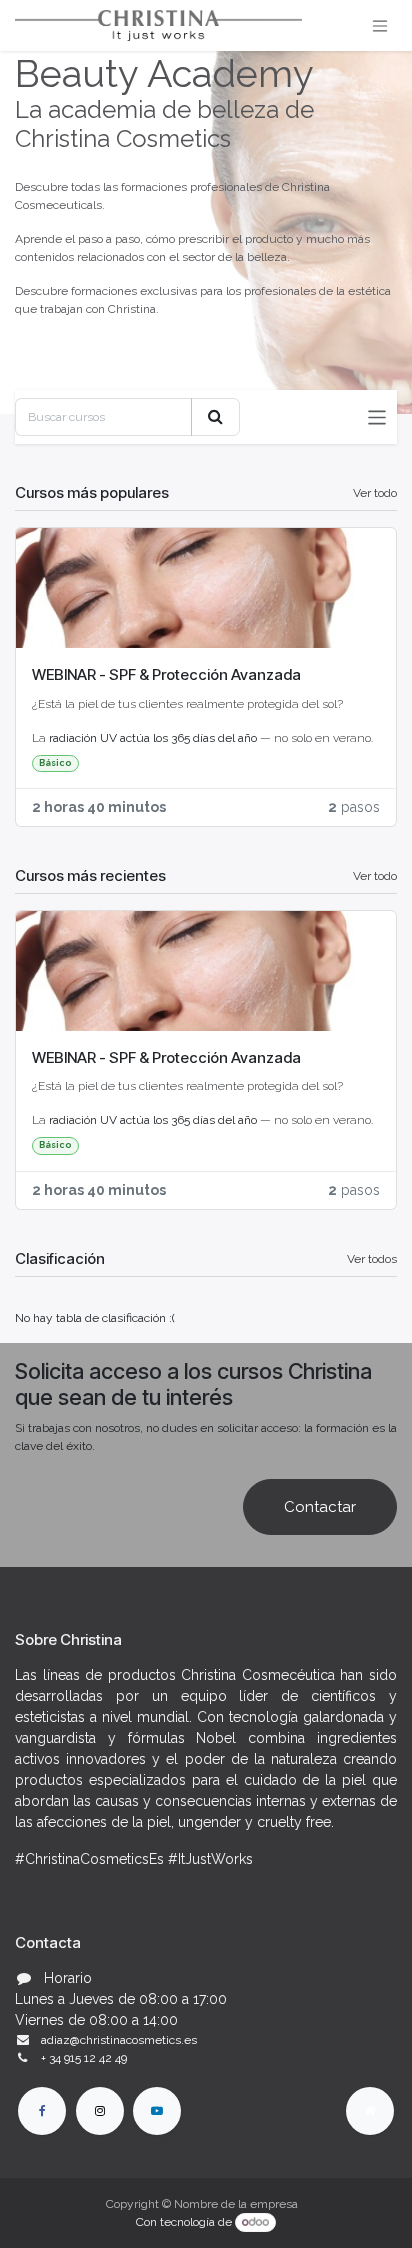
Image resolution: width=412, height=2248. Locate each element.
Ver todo (375, 493)
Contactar (320, 1507)
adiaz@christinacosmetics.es (119, 2040)
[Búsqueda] (215, 417)
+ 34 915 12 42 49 (84, 2058)
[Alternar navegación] (380, 25)
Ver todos (372, 1259)
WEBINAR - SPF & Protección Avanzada (166, 674)
